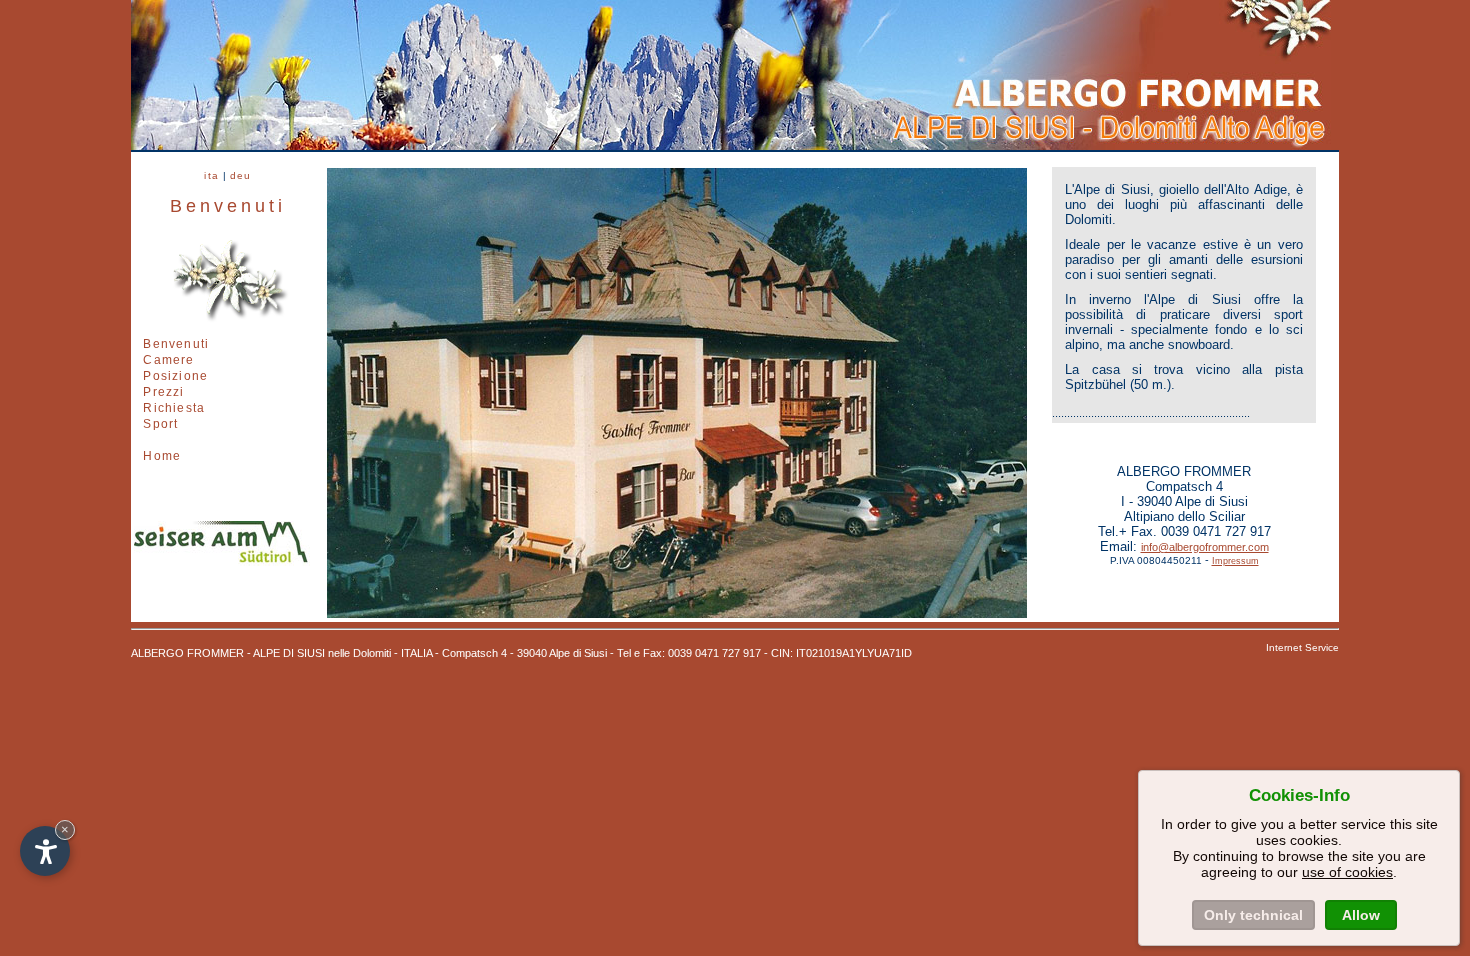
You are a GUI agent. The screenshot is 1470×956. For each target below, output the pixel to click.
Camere (168, 360)
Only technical (1253, 915)
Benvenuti (176, 344)
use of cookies (1347, 872)
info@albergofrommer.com (1205, 547)
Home (162, 456)
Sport (160, 424)
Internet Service (1302, 647)
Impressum (1235, 561)
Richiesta (174, 408)
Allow (1361, 915)
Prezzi (163, 392)
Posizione (175, 376)
